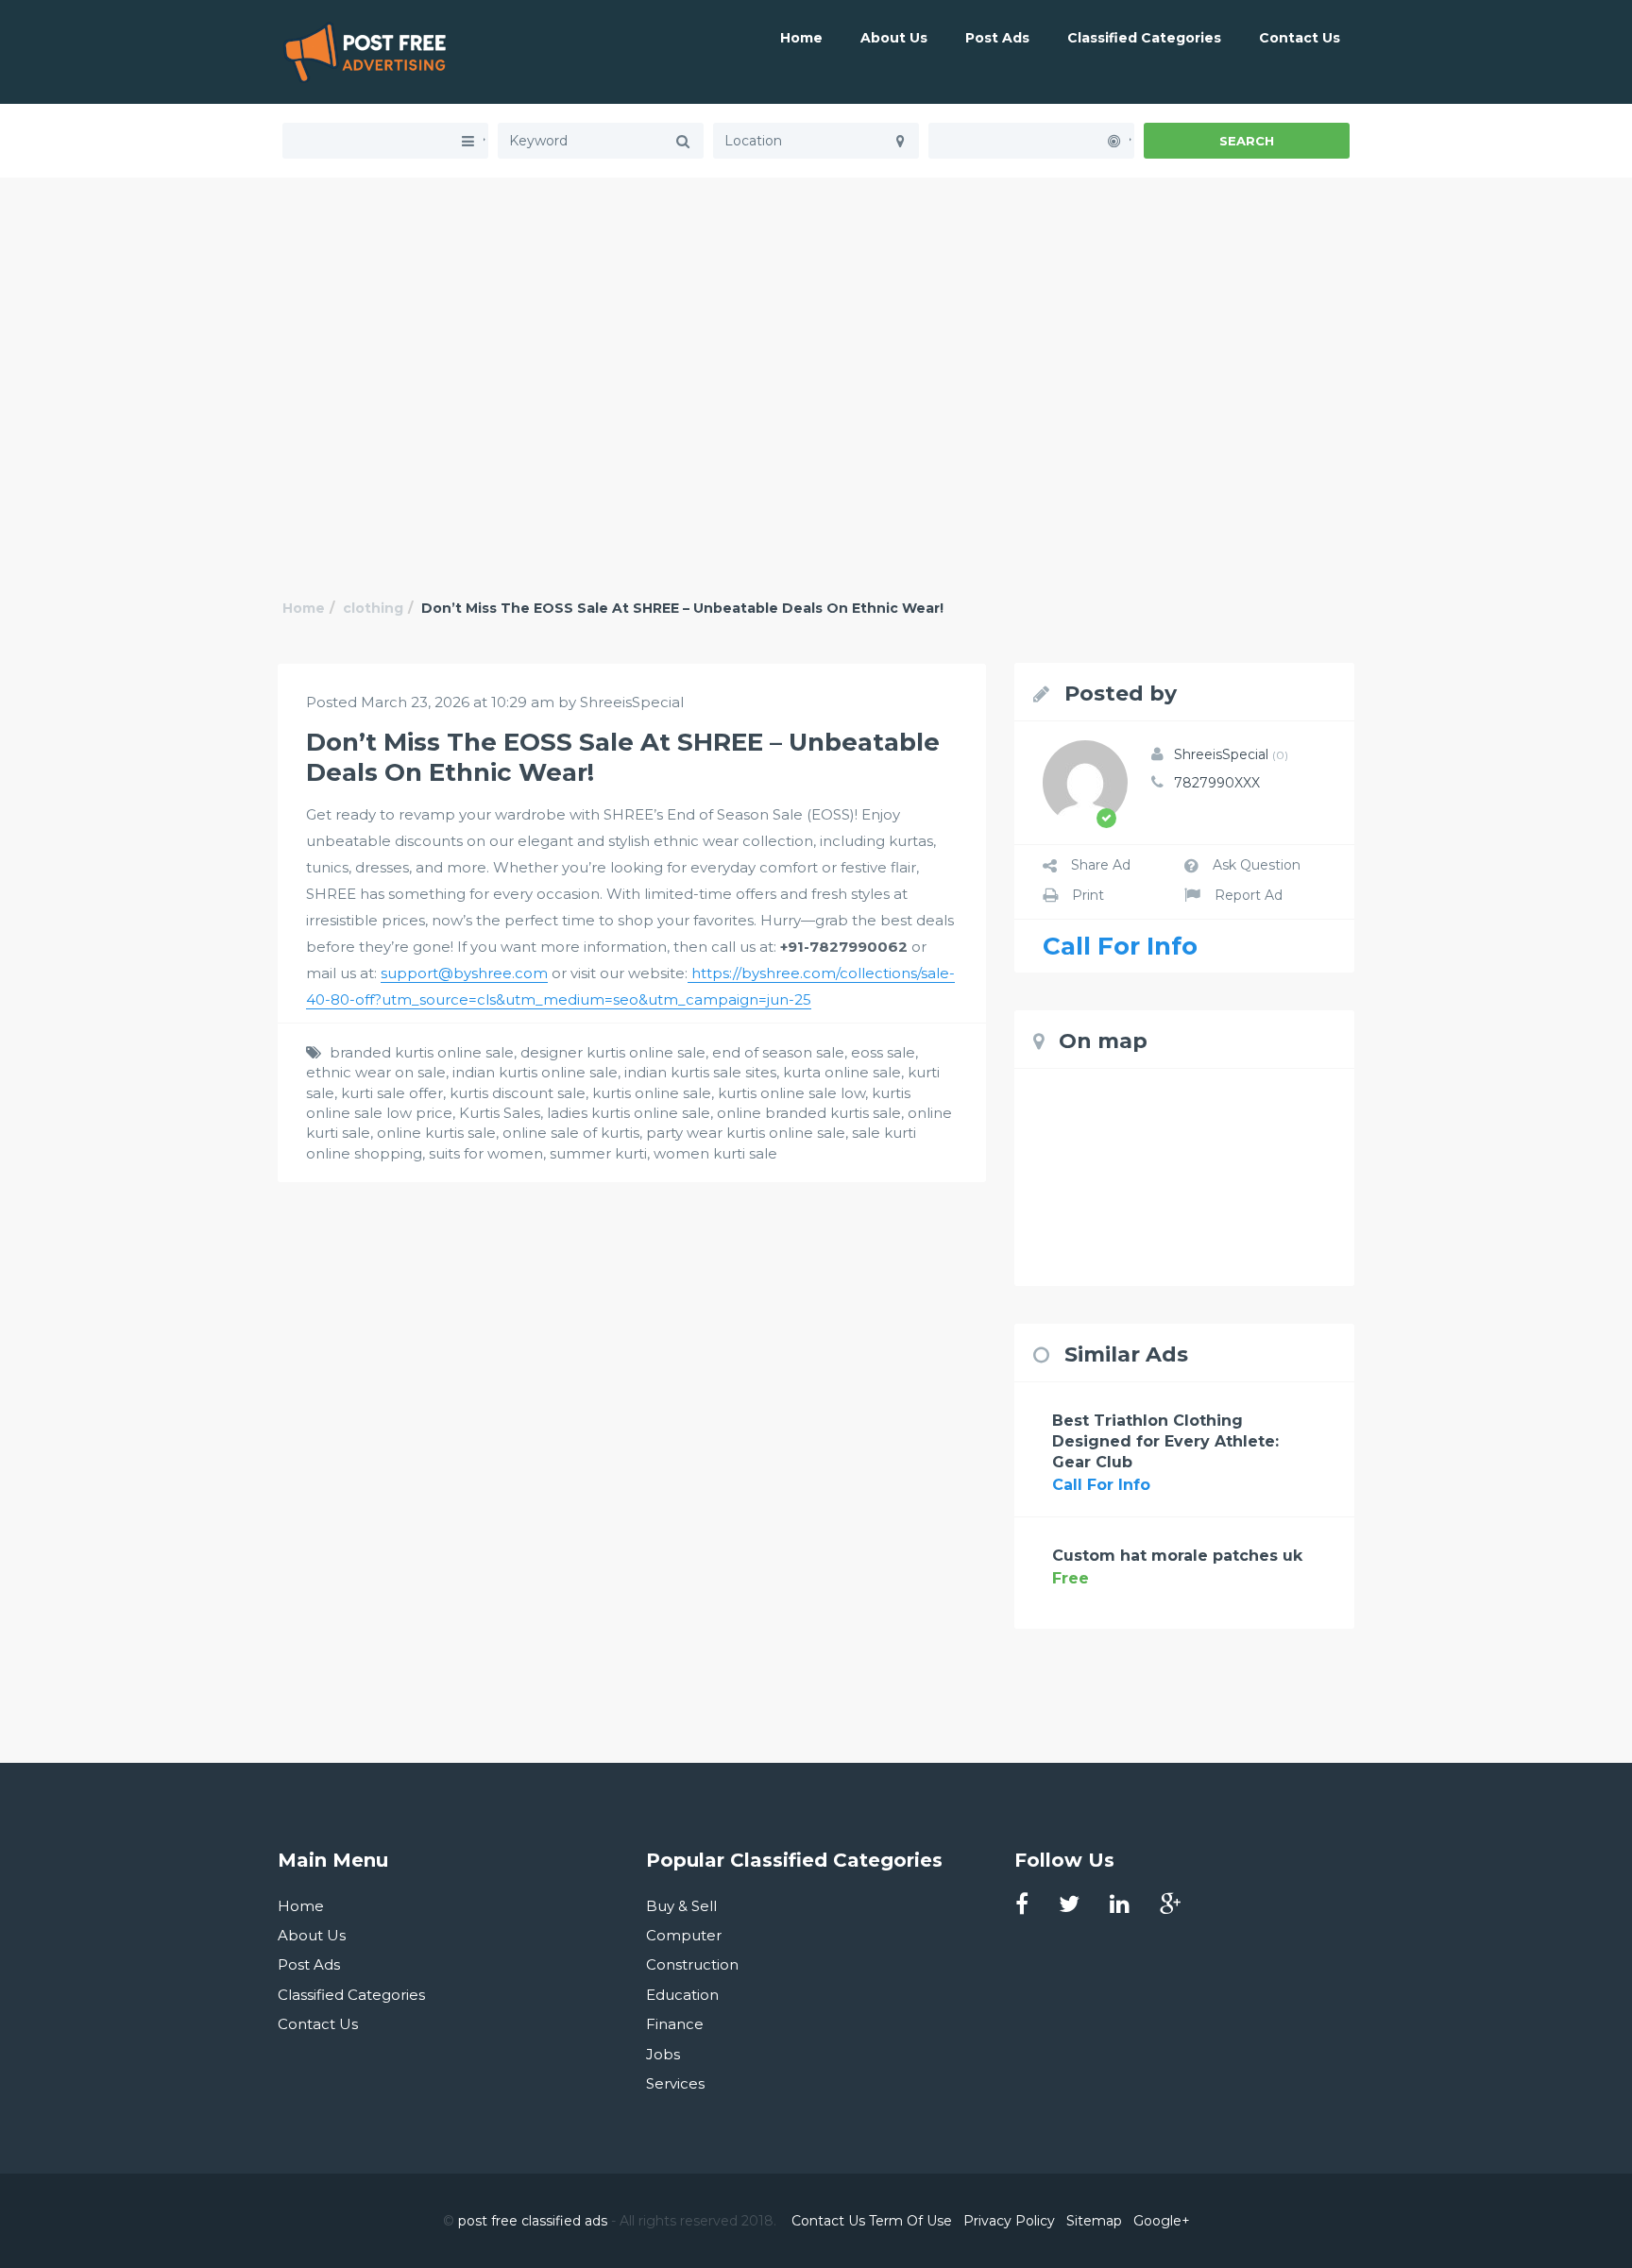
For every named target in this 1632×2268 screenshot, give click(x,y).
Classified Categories (1144, 38)
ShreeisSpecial (1231, 754)
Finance (675, 2024)
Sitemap (1094, 2221)
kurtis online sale (652, 1093)
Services (675, 2083)
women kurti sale (715, 1153)
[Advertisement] (816, 310)
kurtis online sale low (791, 1093)
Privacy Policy (1009, 2221)
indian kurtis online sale (535, 1072)
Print (1088, 895)
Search (1247, 141)
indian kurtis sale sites (700, 1072)
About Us (894, 38)
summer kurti (598, 1153)
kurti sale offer (392, 1093)
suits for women (486, 1153)
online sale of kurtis (571, 1133)
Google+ (1162, 2221)
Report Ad (1249, 895)
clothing (373, 608)
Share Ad (1101, 865)
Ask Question (1257, 865)
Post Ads (997, 38)
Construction (692, 1964)
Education (682, 1995)
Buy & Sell (681, 1906)
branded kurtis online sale (422, 1052)
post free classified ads (533, 2221)
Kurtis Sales (500, 1113)
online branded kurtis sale (809, 1113)
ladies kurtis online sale (629, 1113)
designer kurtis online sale (613, 1052)
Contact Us (1300, 38)
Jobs (663, 2054)
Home (801, 38)
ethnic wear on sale (376, 1072)
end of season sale (778, 1052)
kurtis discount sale (518, 1093)
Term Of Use (910, 2221)
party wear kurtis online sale (746, 1133)
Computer (684, 1935)
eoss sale (883, 1052)
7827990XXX (1217, 783)
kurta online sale (842, 1072)
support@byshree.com (464, 973)
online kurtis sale (436, 1133)
